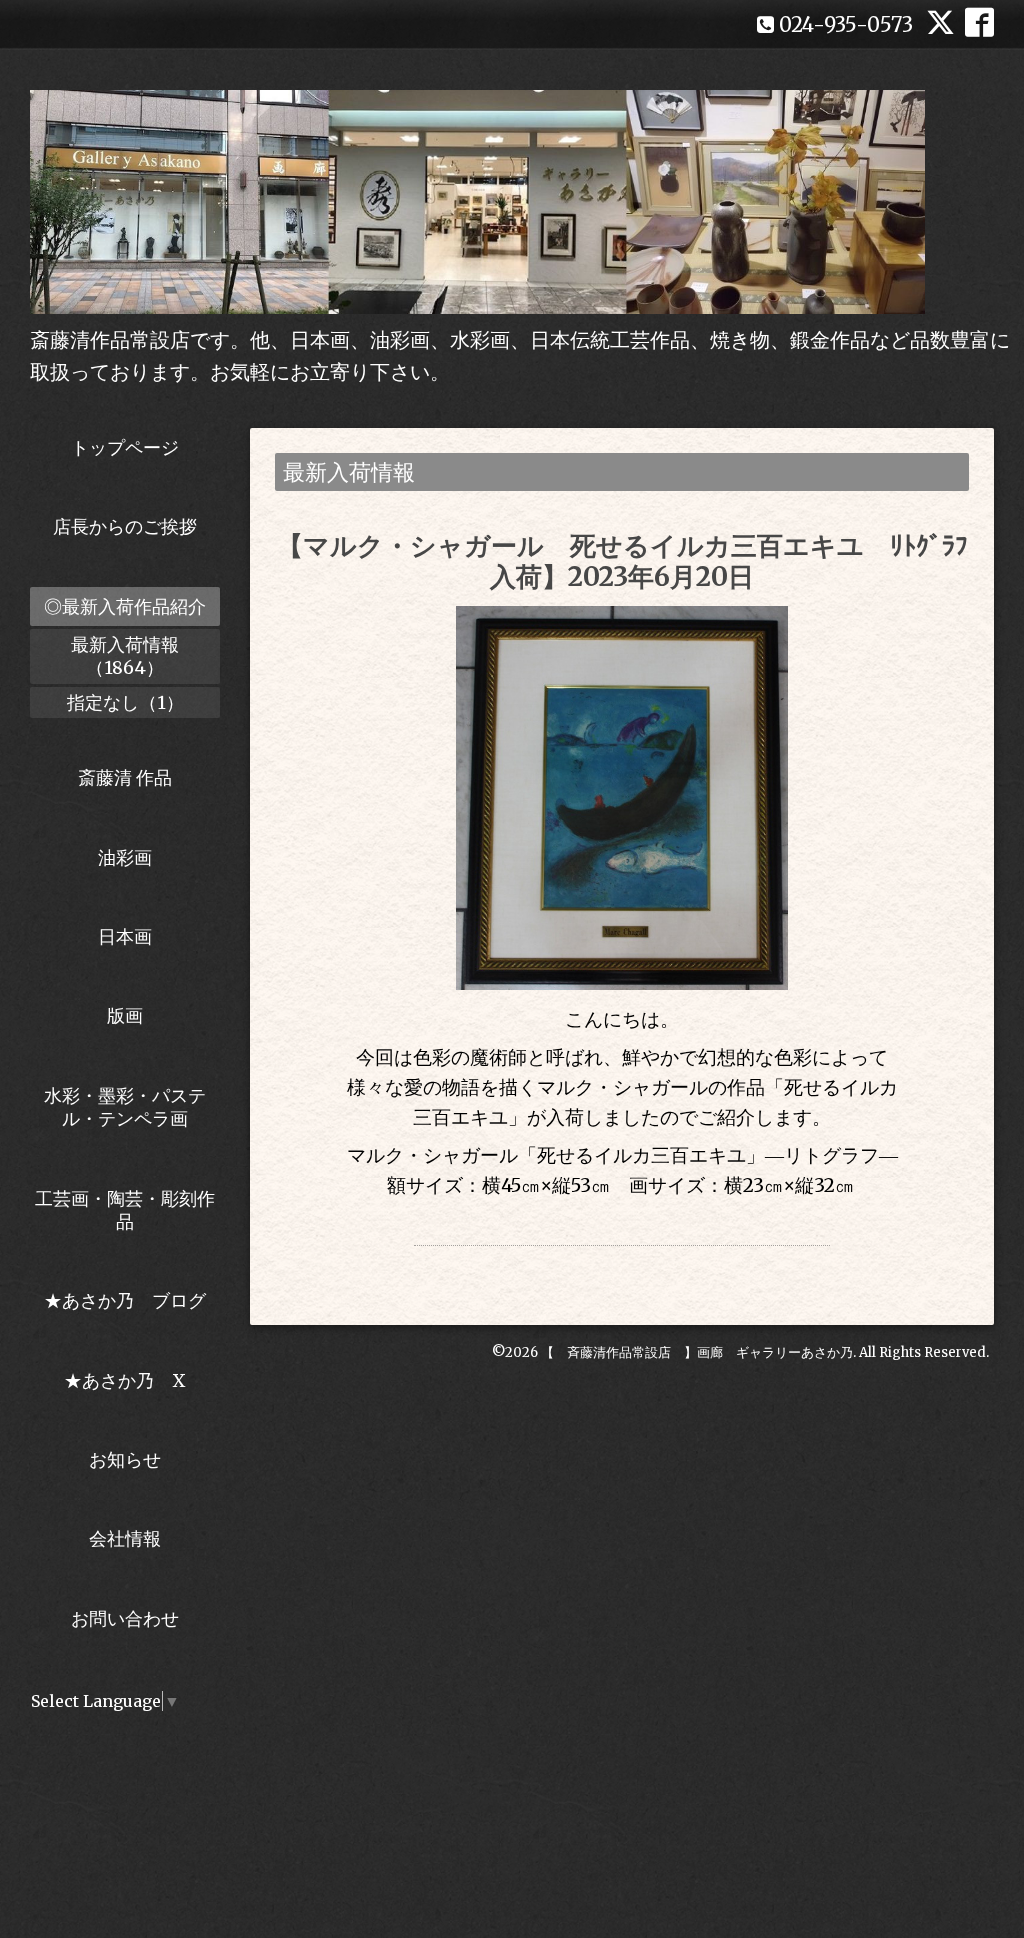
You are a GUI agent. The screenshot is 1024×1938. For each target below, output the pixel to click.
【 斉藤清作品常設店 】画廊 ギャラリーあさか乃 (697, 1352)
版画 (125, 1015)
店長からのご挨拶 (125, 526)
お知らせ (125, 1459)
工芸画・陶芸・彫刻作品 (125, 1210)
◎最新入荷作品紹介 (125, 606)
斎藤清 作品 (125, 777)
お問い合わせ (125, 1618)
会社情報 (125, 1538)
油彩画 (125, 857)
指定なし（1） (125, 702)
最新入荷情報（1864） (125, 656)
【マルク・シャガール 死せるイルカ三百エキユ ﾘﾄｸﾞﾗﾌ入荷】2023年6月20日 (622, 561)
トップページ (125, 447)
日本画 (125, 936)
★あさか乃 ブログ (132, 1300)
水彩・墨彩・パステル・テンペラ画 (125, 1107)
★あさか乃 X (125, 1380)
